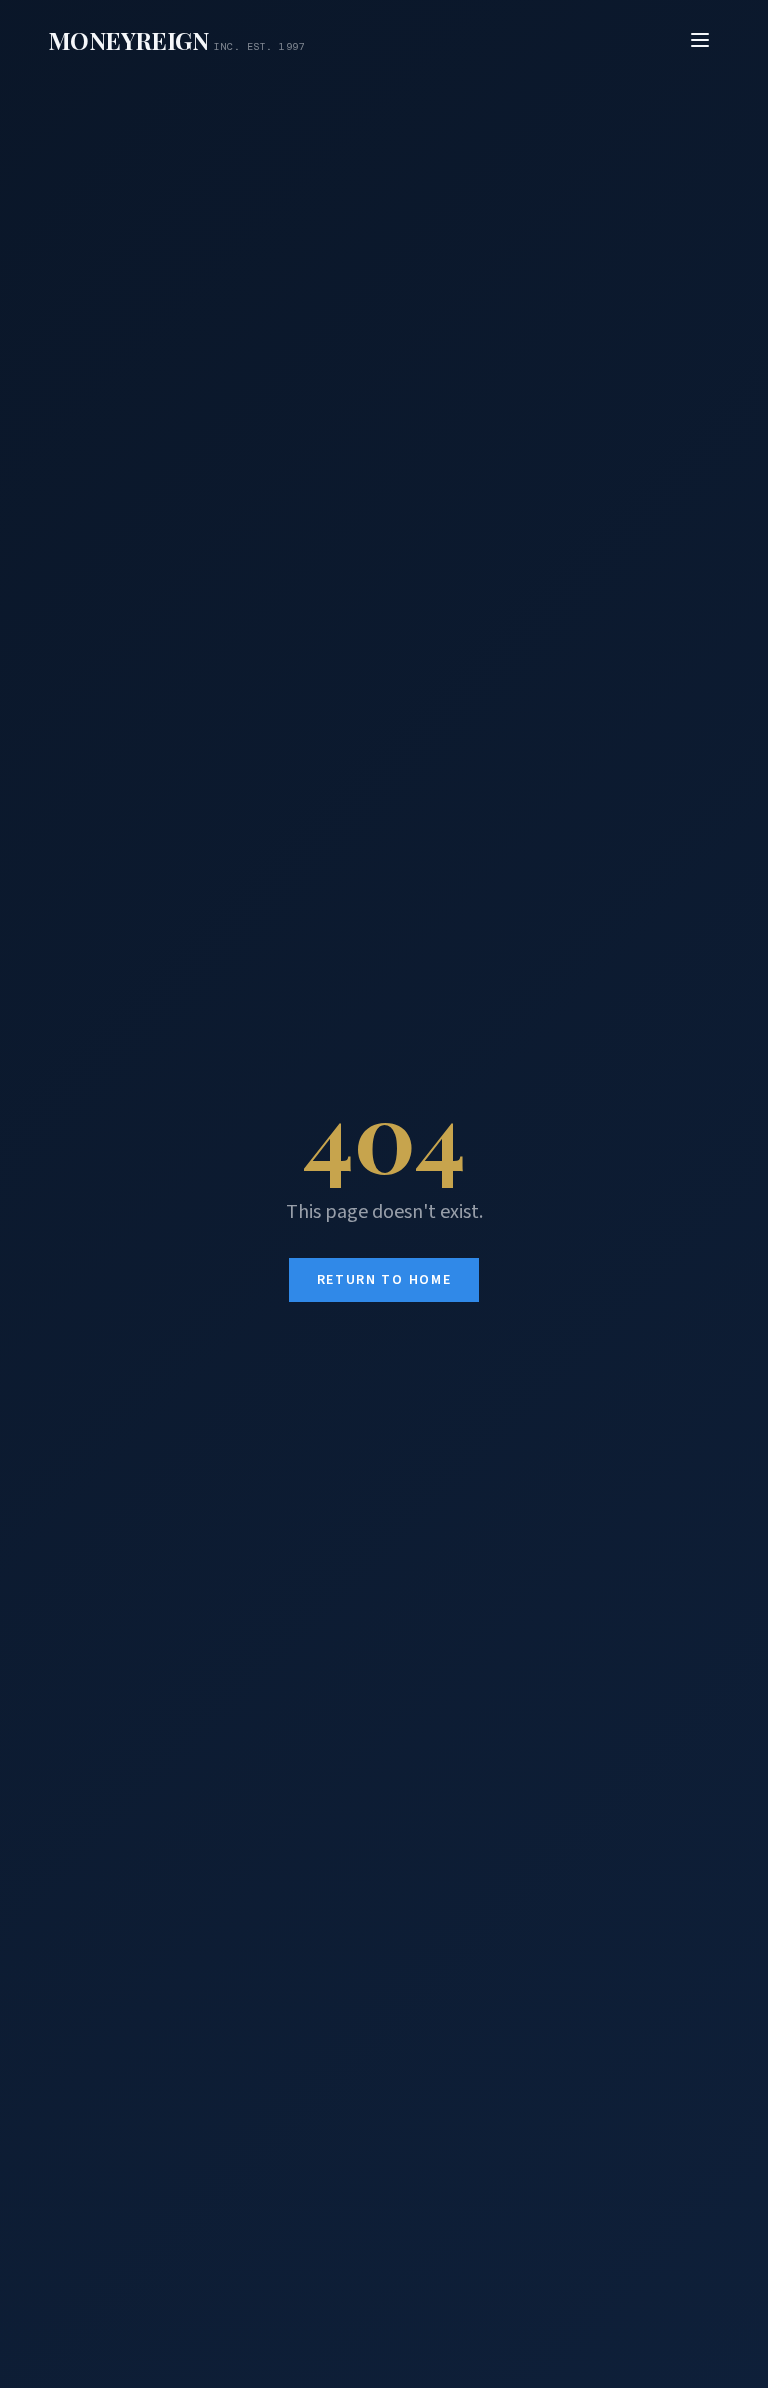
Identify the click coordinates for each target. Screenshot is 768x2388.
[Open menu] (700, 40)
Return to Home (384, 1280)
